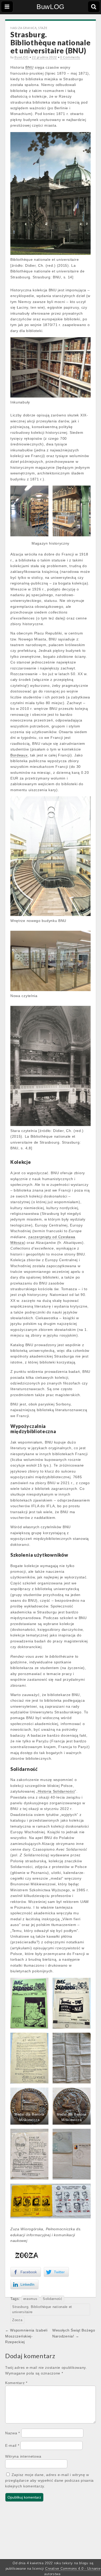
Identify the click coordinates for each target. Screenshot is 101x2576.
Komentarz (16, 2383)
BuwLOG (51, 7)
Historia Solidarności (56, 1791)
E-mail (12, 2445)
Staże (43, 28)
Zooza (17, 2320)
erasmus (30, 2299)
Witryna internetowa (23, 2456)
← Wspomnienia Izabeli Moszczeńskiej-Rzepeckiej (26, 2336)
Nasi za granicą (24, 28)
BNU (29, 67)
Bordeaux (19, 755)
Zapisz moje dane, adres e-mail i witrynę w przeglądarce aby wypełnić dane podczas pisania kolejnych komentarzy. (49, 2481)
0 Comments (70, 57)
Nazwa (13, 2433)
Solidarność (53, 2299)
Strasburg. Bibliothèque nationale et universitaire (42, 2310)
